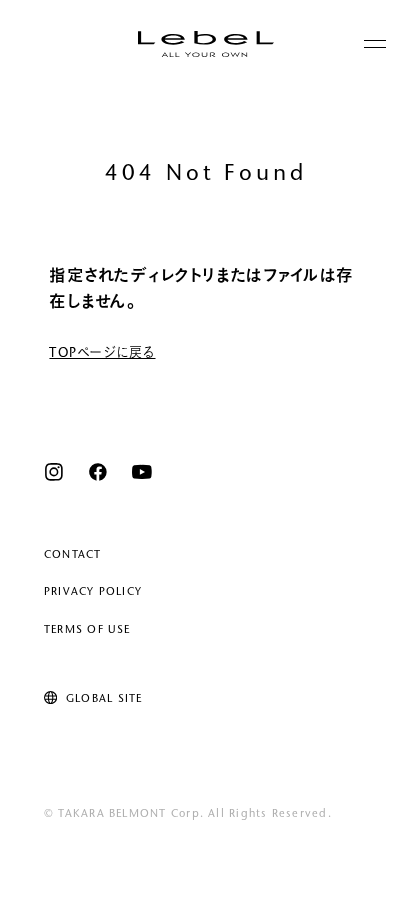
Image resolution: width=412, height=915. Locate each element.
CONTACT (73, 555)
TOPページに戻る (102, 354)
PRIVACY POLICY (93, 592)
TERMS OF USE (87, 630)
